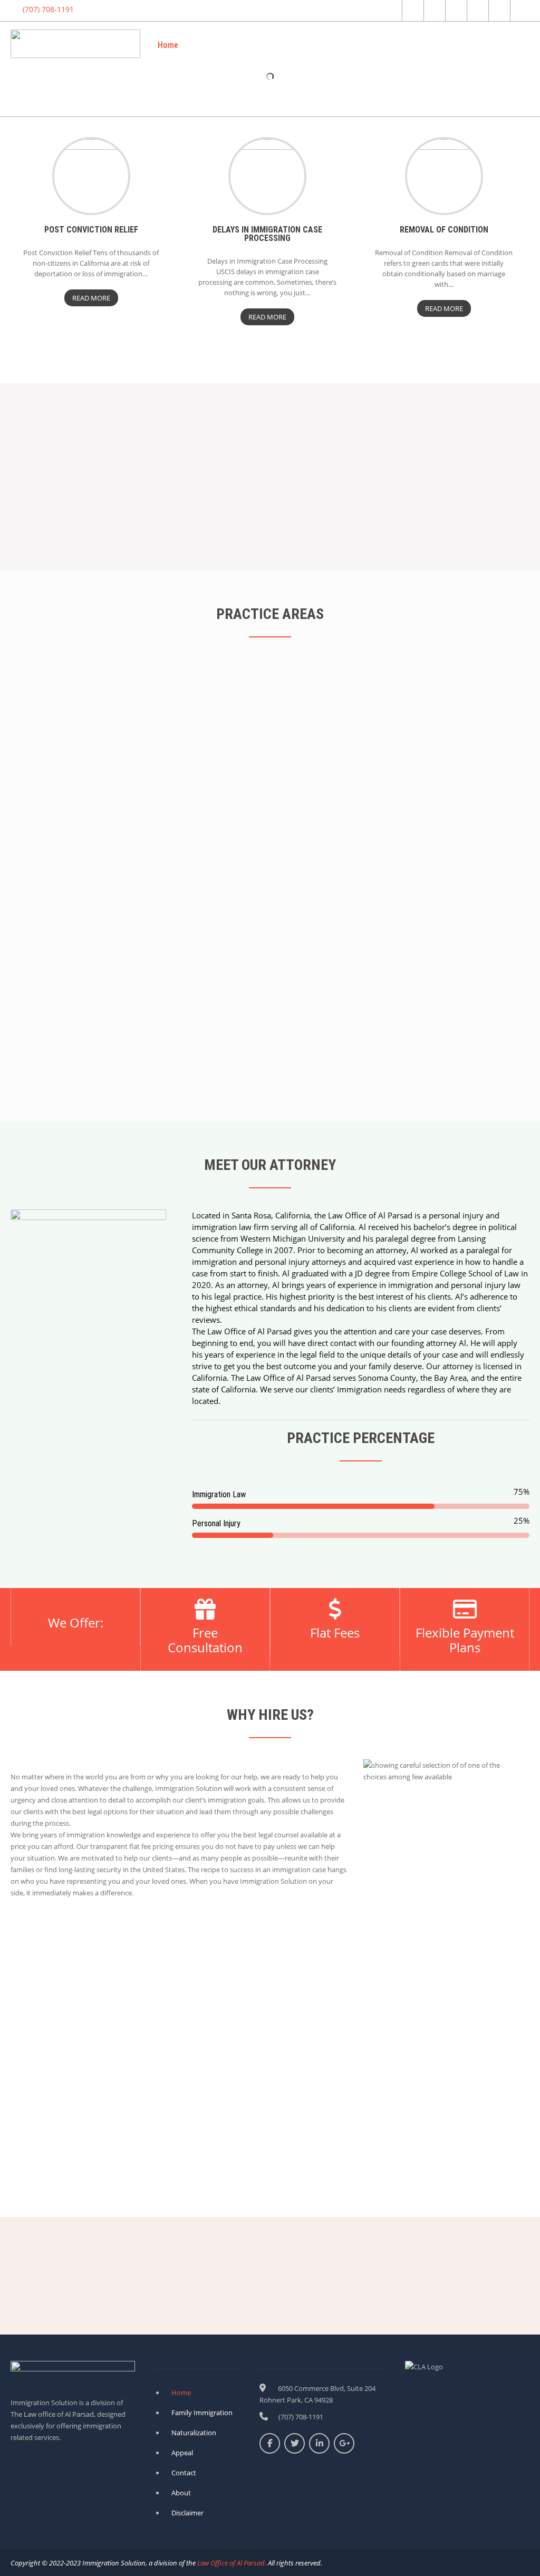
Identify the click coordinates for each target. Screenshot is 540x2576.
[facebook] (412, 11)
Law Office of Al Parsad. (231, 2563)
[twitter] (433, 11)
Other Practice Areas (435, 45)
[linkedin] (476, 11)
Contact (505, 45)
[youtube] (520, 11)
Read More (91, 298)
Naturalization (223, 45)
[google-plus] (455, 11)
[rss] (498, 11)
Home (168, 45)
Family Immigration (301, 45)
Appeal (366, 45)
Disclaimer (187, 2513)
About (509, 93)
